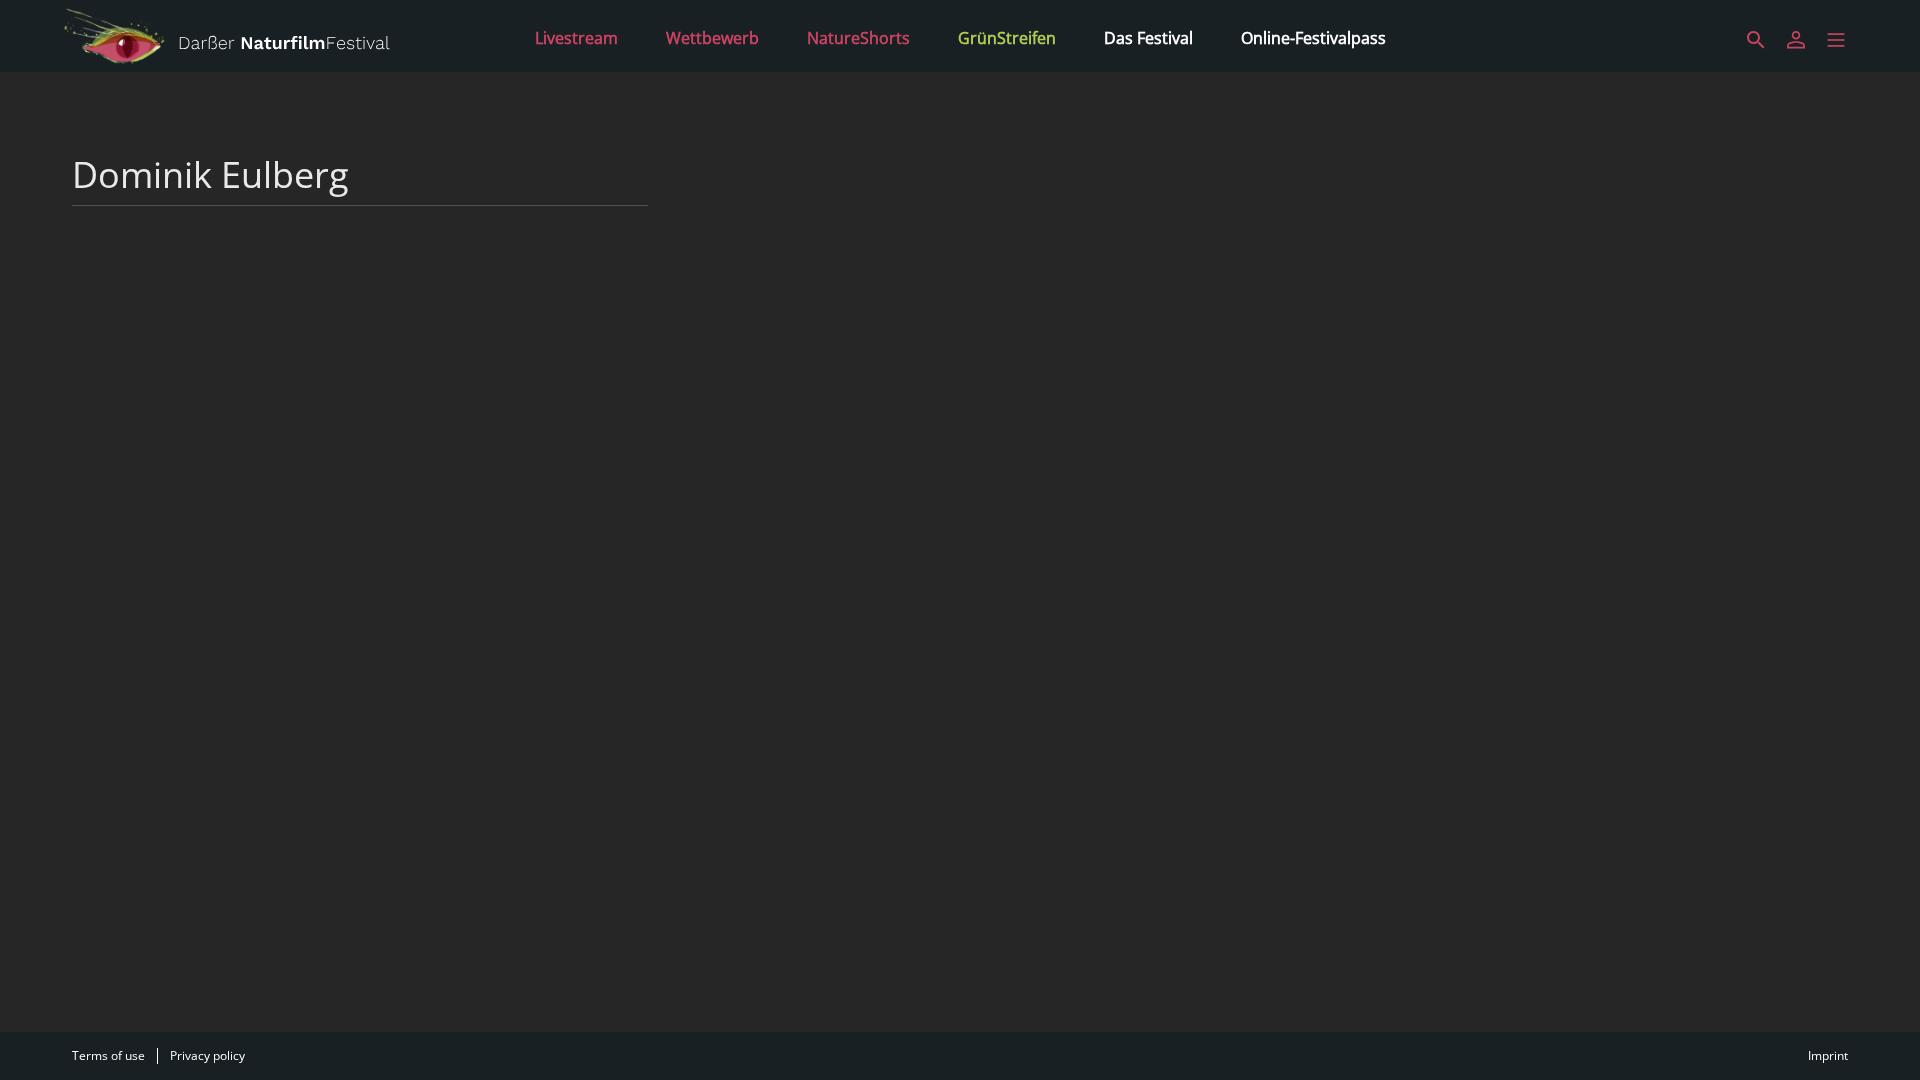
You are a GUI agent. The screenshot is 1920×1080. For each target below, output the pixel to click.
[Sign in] (1796, 40)
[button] (1836, 40)
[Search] (1756, 40)
